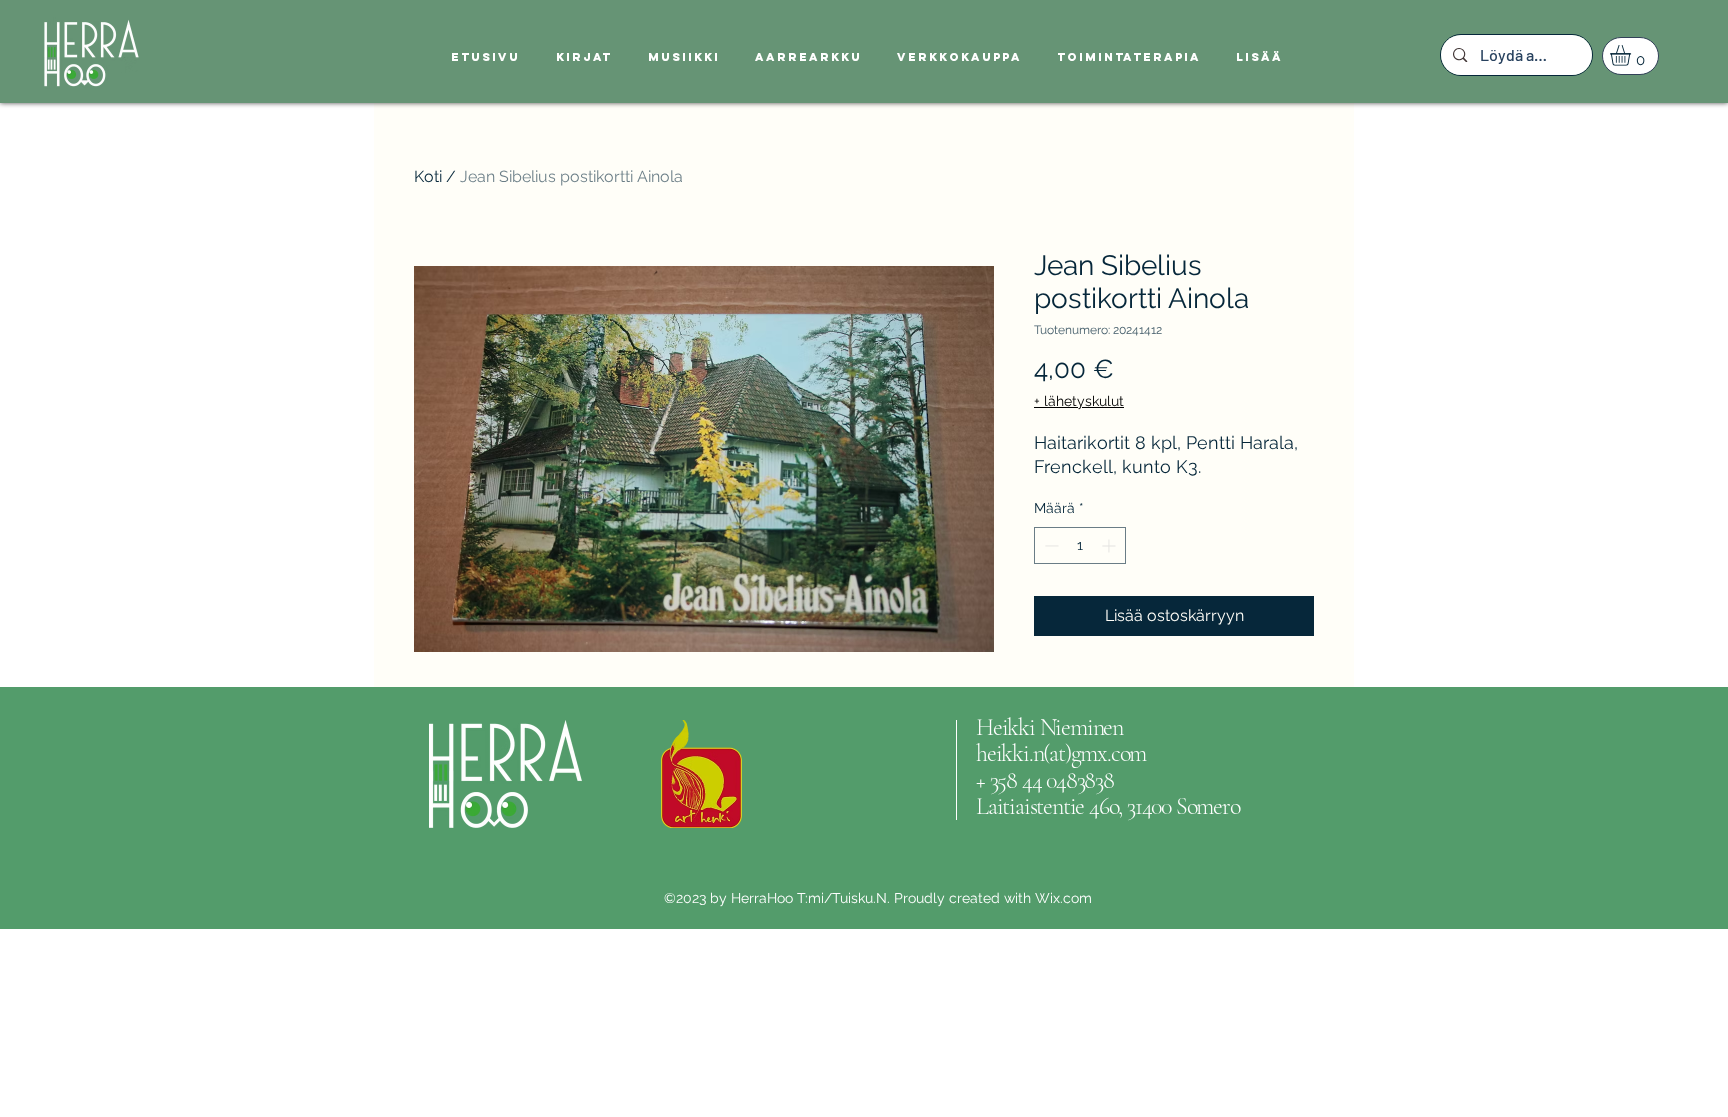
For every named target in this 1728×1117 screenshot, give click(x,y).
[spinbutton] (1080, 545)
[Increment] (1110, 545)
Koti (428, 176)
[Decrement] (1049, 545)
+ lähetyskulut (1079, 401)
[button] (1632, 55)
